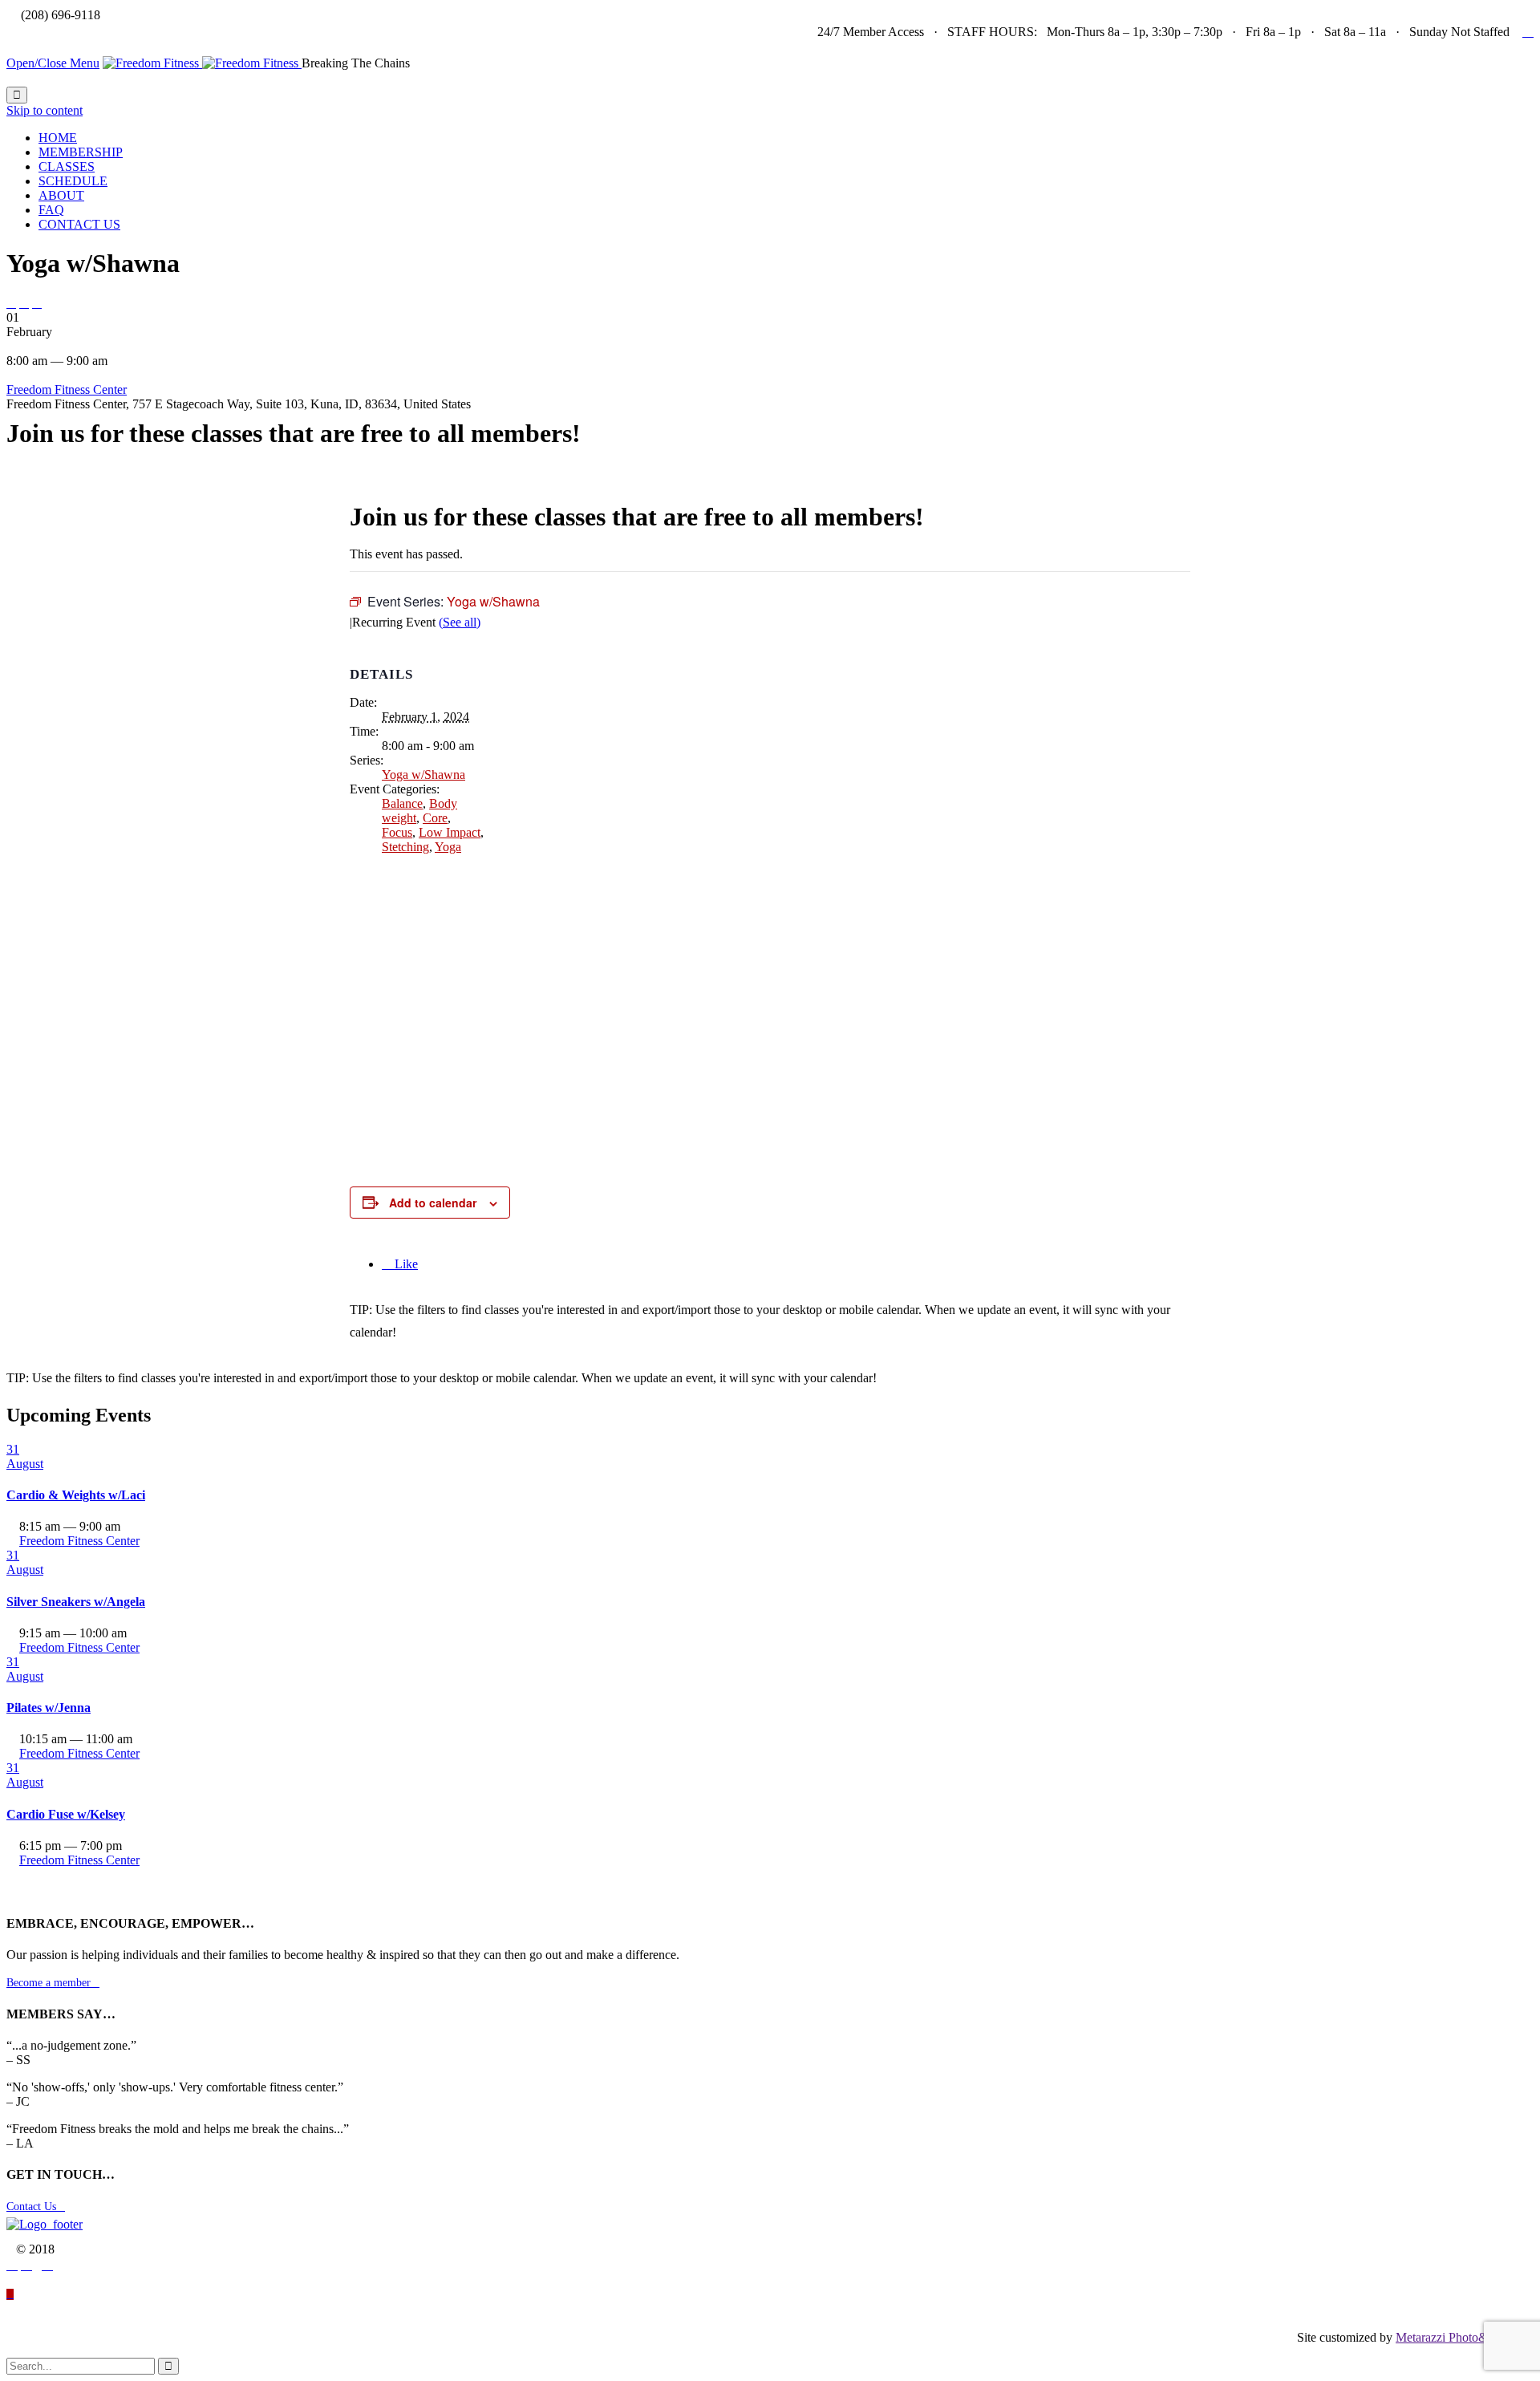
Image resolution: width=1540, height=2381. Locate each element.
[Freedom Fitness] (202, 63)
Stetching (405, 847)
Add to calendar (433, 1203)
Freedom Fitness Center (67, 389)
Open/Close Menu (53, 63)
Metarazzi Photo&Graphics (1465, 2337)
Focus (397, 832)
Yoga (448, 847)
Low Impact (450, 832)
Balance (402, 803)
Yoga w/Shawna (423, 775)
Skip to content (45, 110)
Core (435, 818)
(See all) (460, 622)
